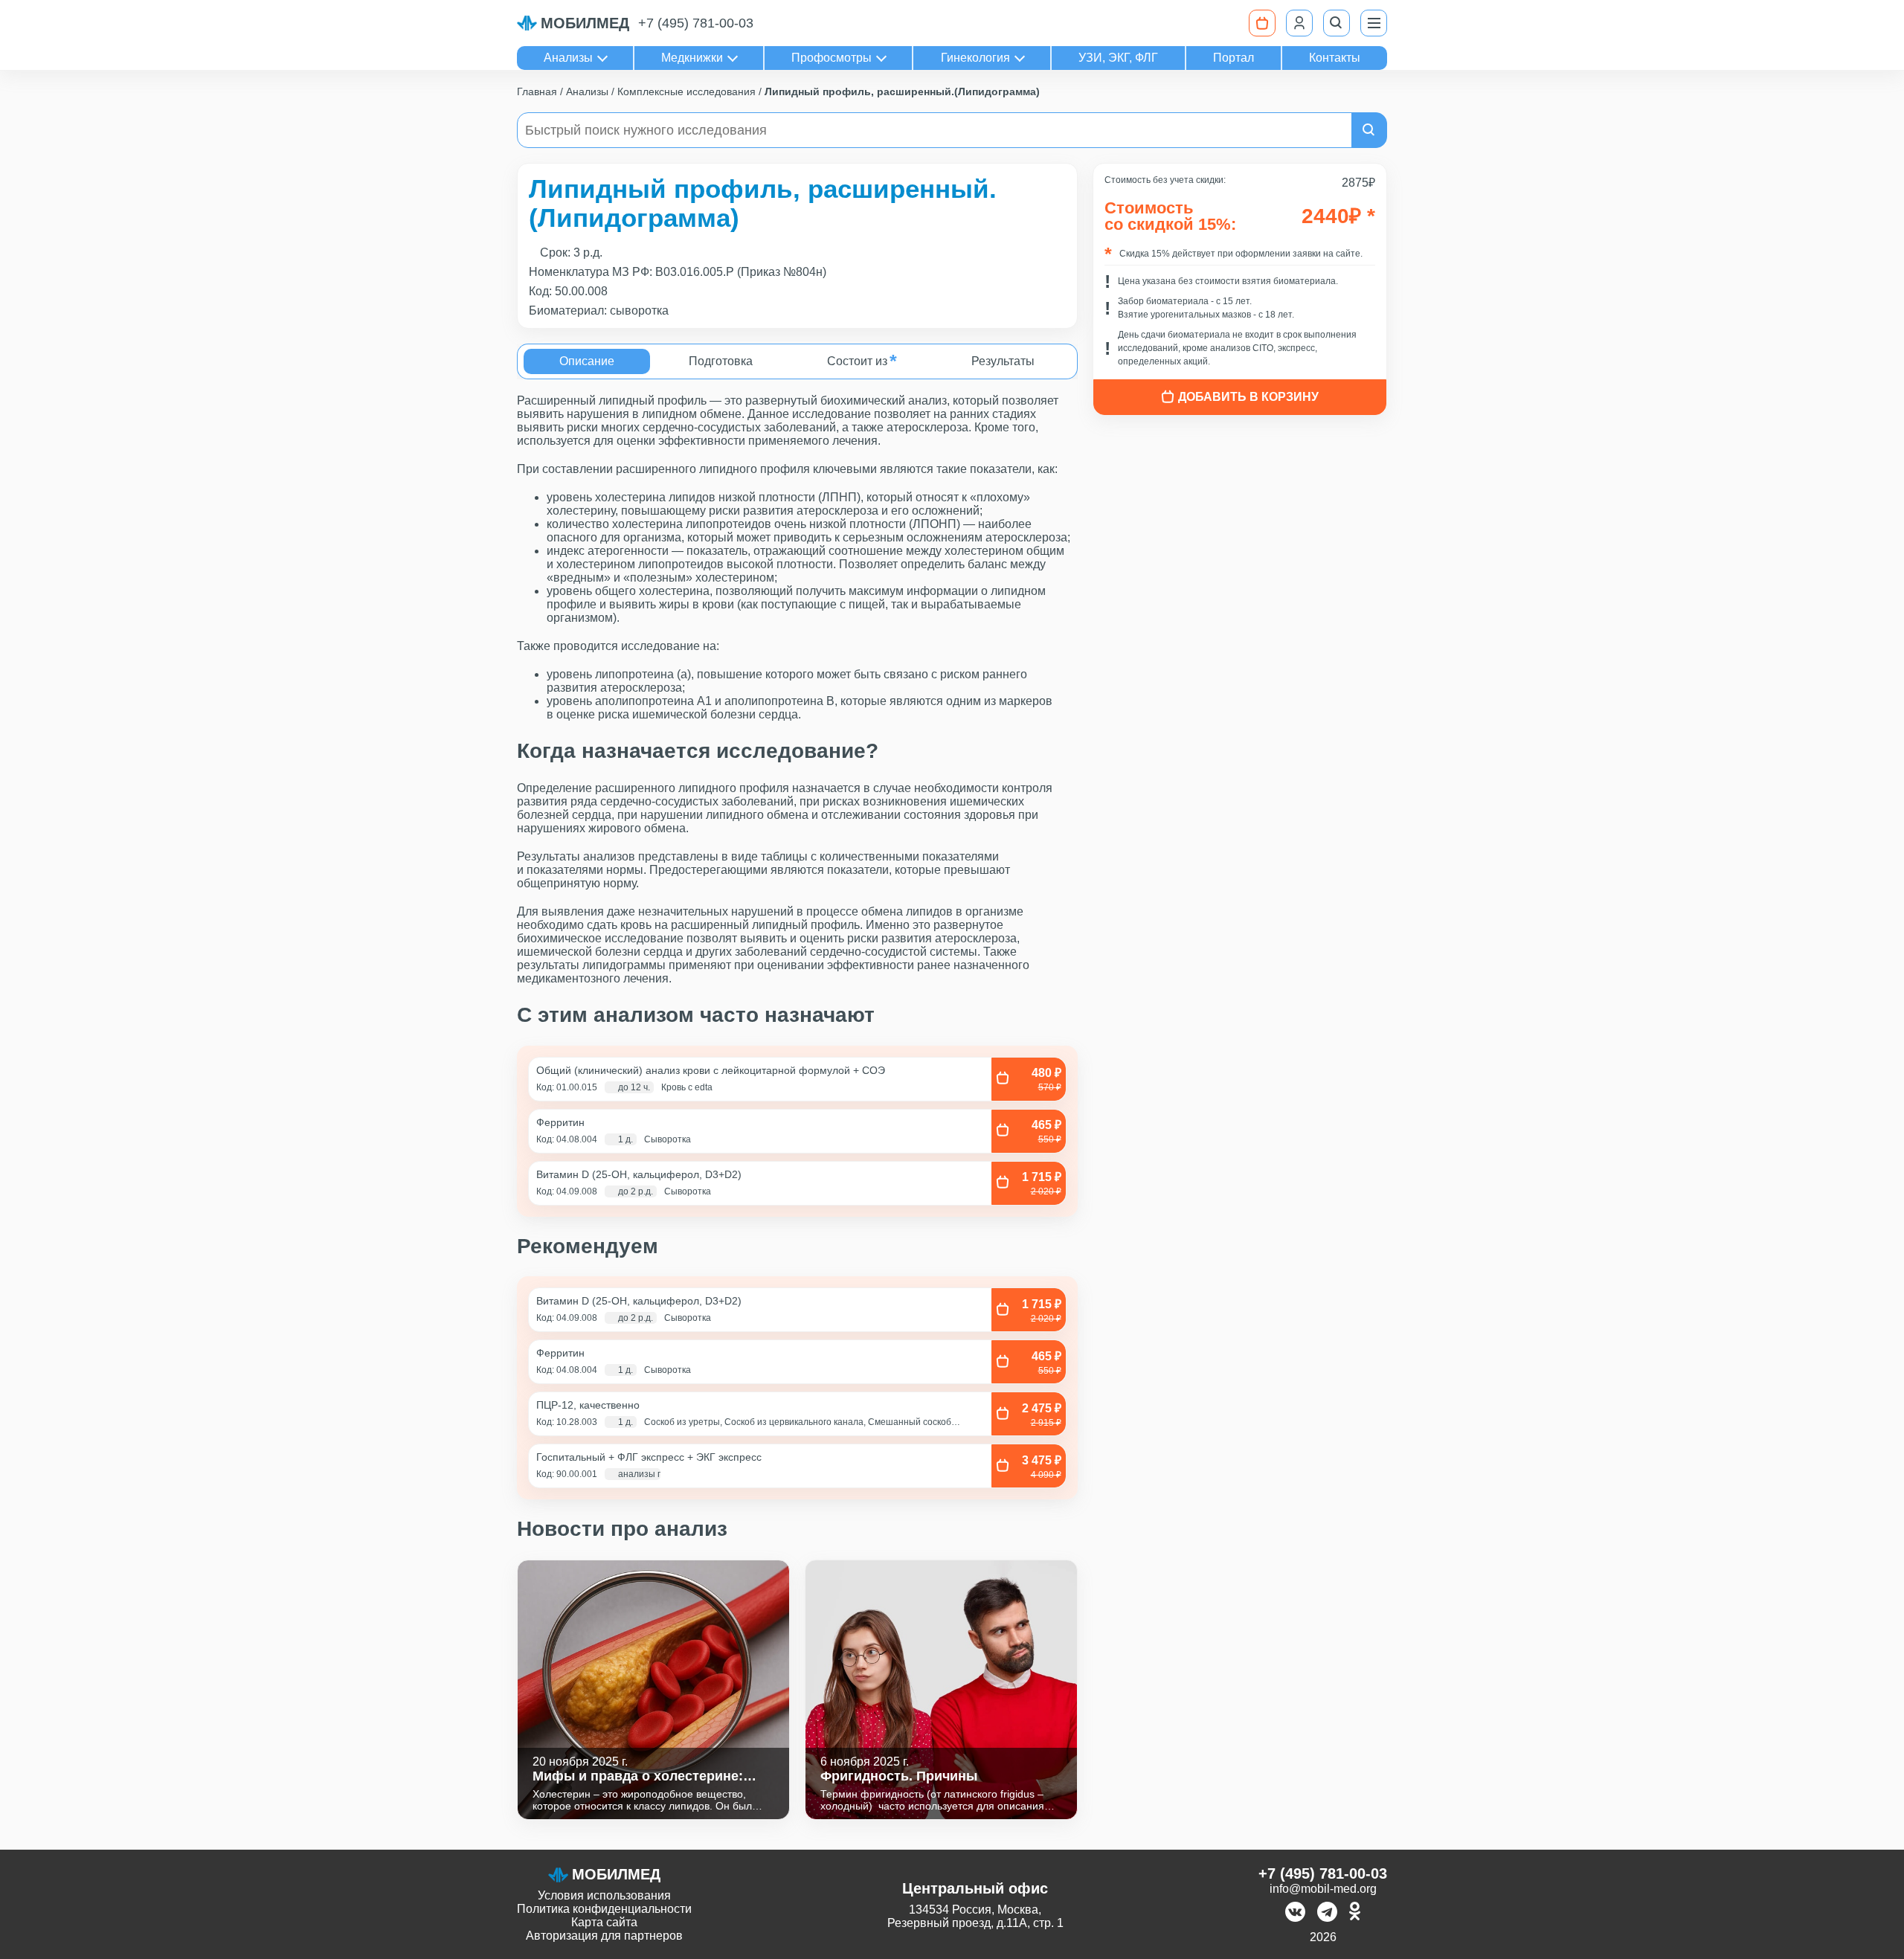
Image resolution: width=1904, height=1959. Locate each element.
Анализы (568, 58)
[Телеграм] (1327, 1913)
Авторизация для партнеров (604, 1936)
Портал (1234, 58)
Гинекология (975, 58)
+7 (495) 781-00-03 (696, 23)
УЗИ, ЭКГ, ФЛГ (1118, 58)
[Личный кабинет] (1299, 23)
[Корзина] (1262, 23)
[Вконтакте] (1295, 1913)
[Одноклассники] (1355, 1913)
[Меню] (1374, 23)
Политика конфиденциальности (604, 1909)
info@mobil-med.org (1323, 1889)
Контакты (1335, 58)
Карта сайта (604, 1922)
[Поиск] (1337, 23)
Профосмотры (832, 58)
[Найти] (1369, 130)
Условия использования (604, 1895)
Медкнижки (692, 58)
